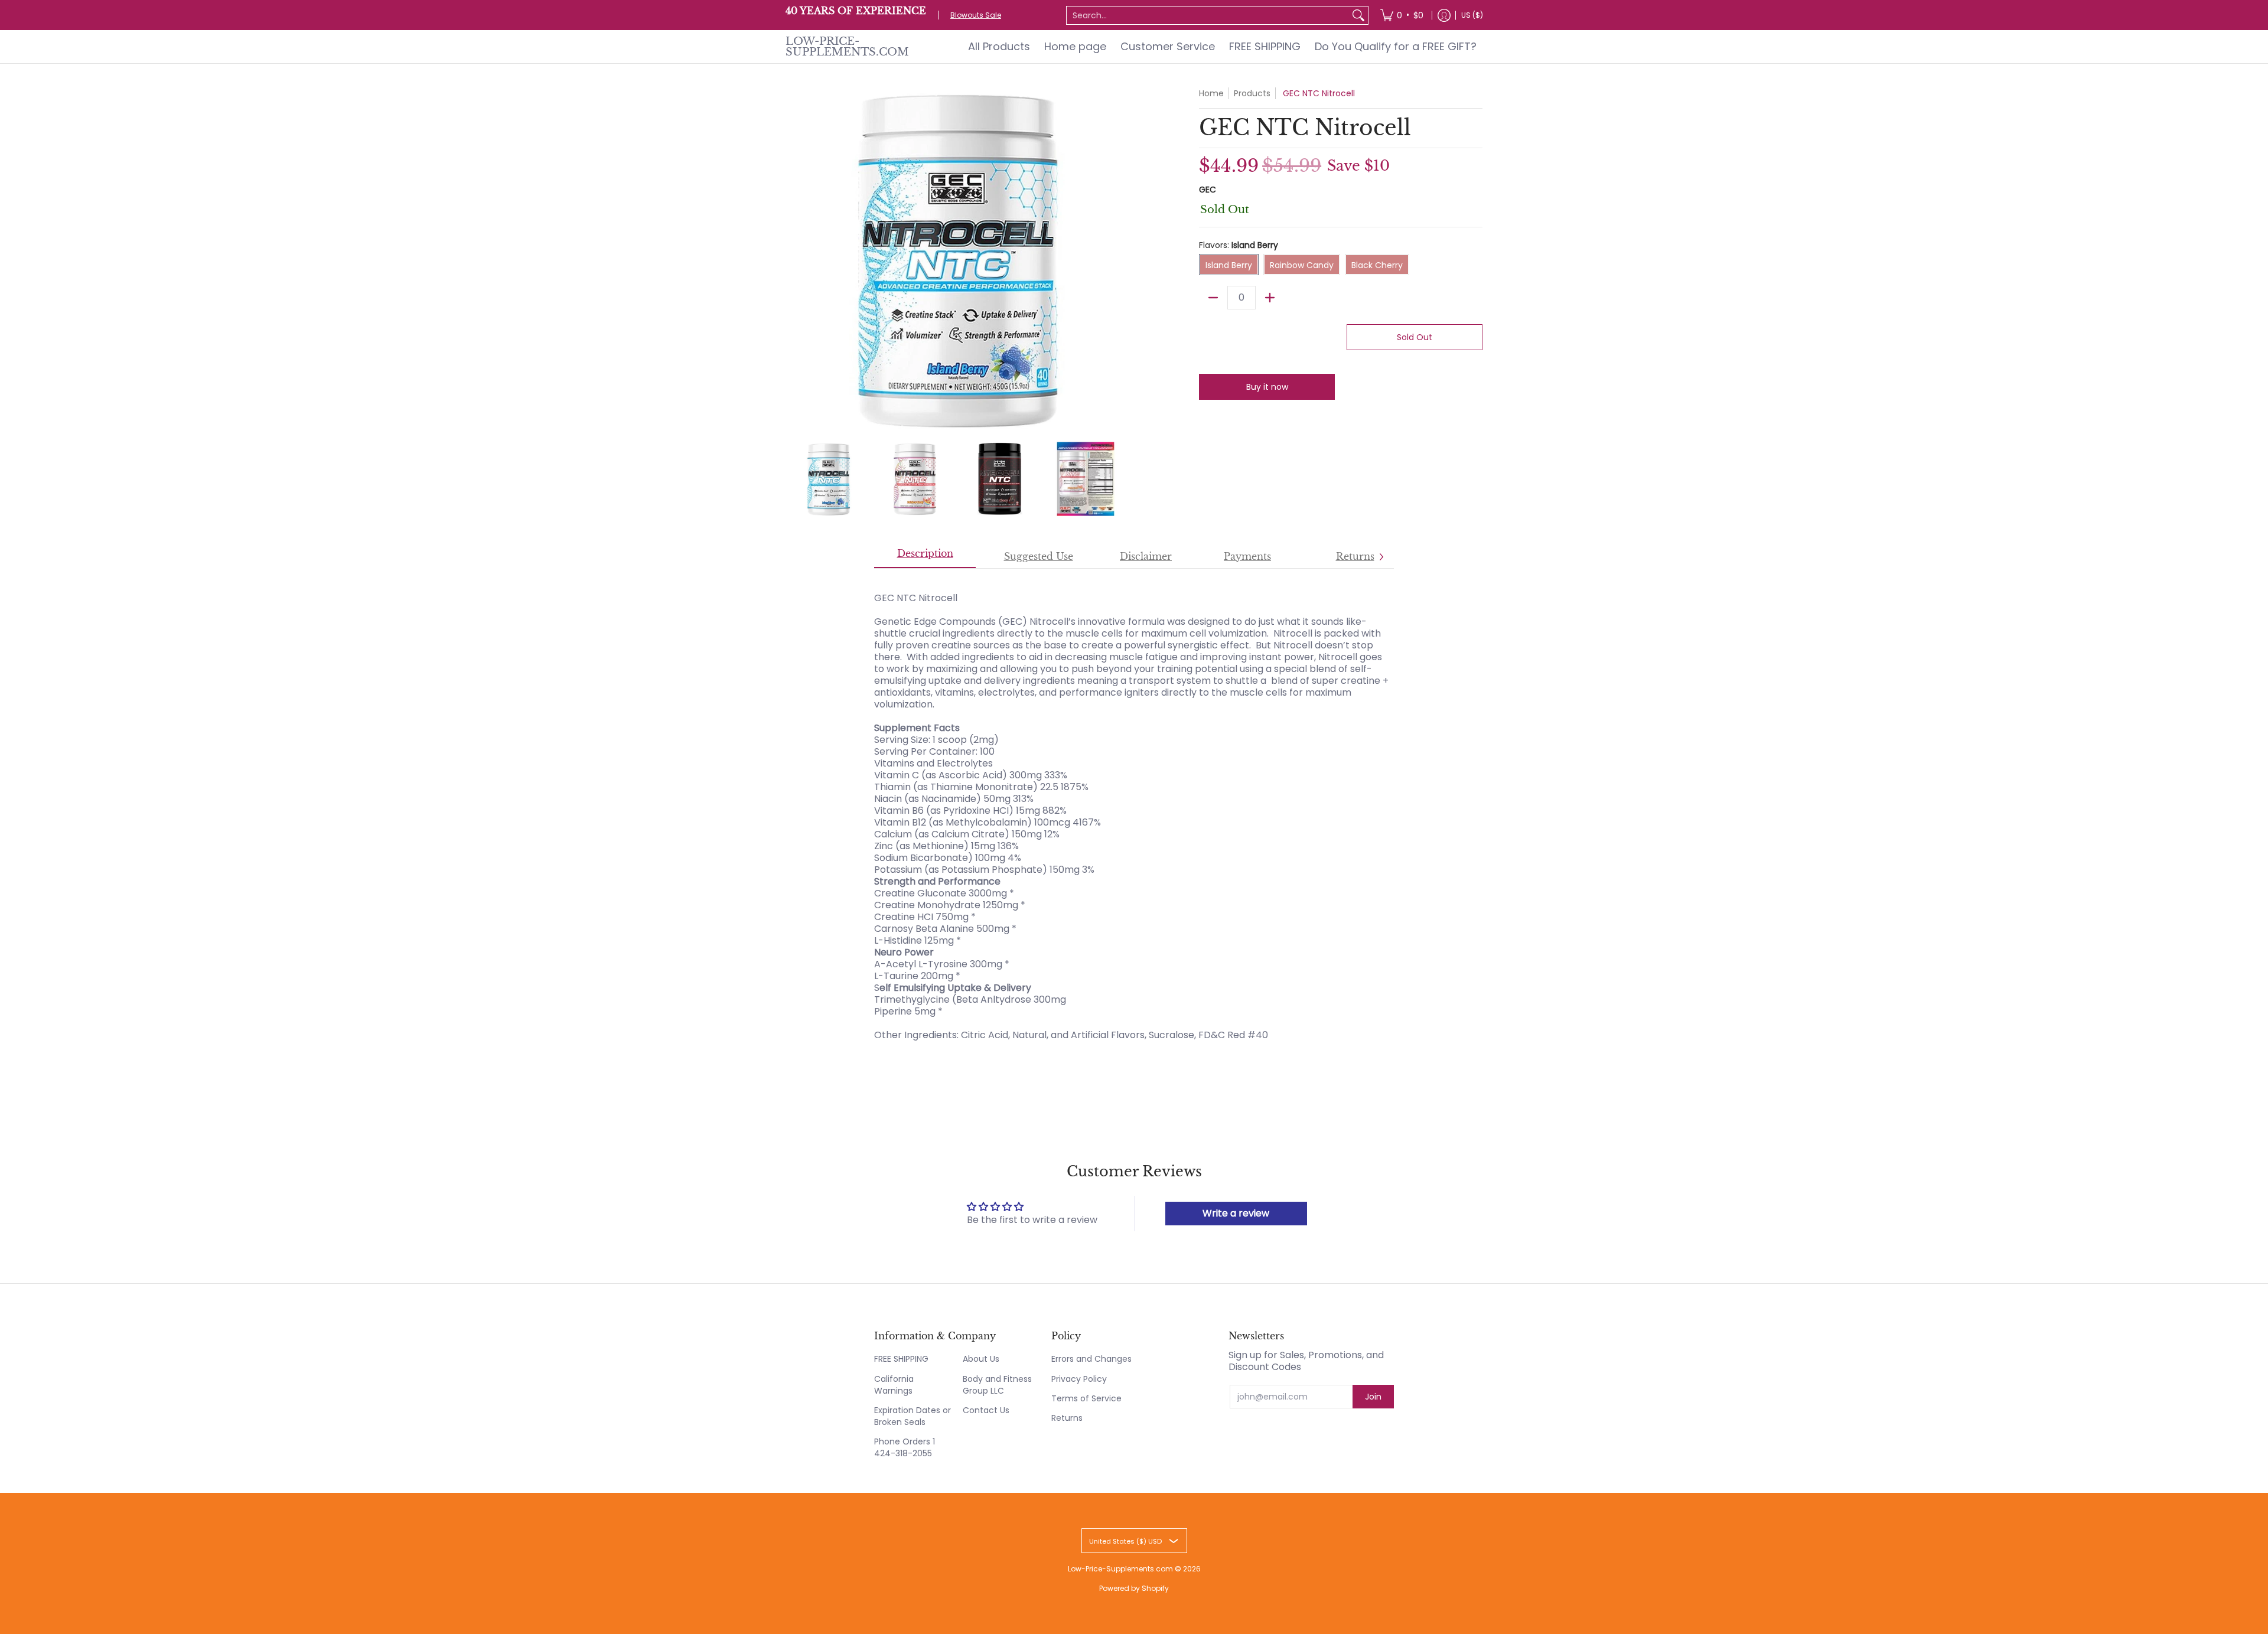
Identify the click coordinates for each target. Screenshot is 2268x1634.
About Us (981, 1359)
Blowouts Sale (976, 15)
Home (1211, 93)
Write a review (1236, 1213)
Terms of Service (1086, 1398)
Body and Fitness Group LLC (997, 1385)
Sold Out (1415, 337)
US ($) (1472, 15)
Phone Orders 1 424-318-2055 (905, 1447)
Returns (1067, 1418)
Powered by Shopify (1134, 1588)
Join (1373, 1397)
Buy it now (1267, 387)
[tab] (925, 557)
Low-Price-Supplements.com (847, 47)
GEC (1208, 190)
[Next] (1120, 259)
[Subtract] (1213, 298)
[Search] (1358, 15)
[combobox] (1208, 15)
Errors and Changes (1091, 1359)
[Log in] (1444, 15)
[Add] (1270, 298)
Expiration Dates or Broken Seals (913, 1416)
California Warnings (894, 1385)
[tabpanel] (1134, 811)
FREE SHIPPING (901, 1359)
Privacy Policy (1079, 1379)
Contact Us (986, 1410)
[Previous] (794, 259)
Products (1252, 93)
